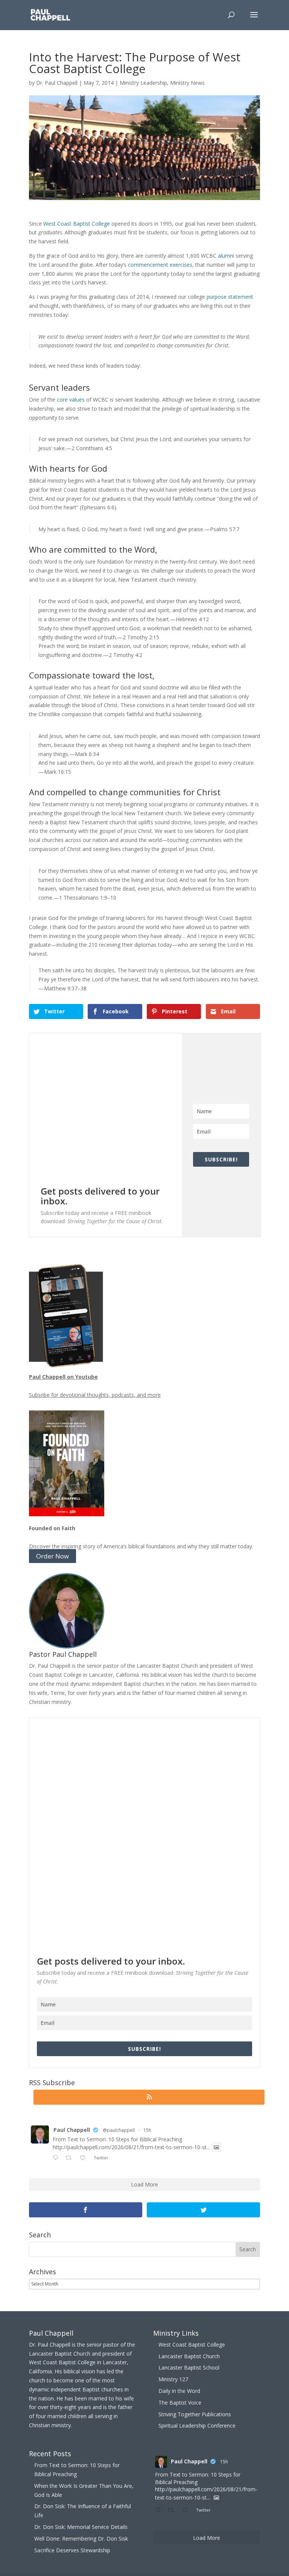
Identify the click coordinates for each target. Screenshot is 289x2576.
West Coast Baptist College (77, 224)
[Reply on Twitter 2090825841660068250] (57, 2158)
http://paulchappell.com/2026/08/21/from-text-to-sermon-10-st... (131, 2147)
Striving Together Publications (195, 2414)
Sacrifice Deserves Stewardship (72, 2550)
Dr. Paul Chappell (57, 83)
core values (71, 400)
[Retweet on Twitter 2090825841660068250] (71, 2158)
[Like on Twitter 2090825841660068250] (85, 2158)
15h (147, 2130)
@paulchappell (119, 2130)
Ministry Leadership (143, 83)
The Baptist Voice (180, 2403)
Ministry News (187, 83)
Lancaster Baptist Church (189, 2356)
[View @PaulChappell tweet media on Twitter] (216, 2147)
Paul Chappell (72, 2130)
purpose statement (230, 297)
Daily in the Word (179, 2391)
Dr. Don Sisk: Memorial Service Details (81, 2527)
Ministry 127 (173, 2379)
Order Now (52, 1556)
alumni (226, 256)
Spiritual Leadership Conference (197, 2426)
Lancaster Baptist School (189, 2367)
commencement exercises (160, 265)
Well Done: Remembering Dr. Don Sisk (81, 2539)
